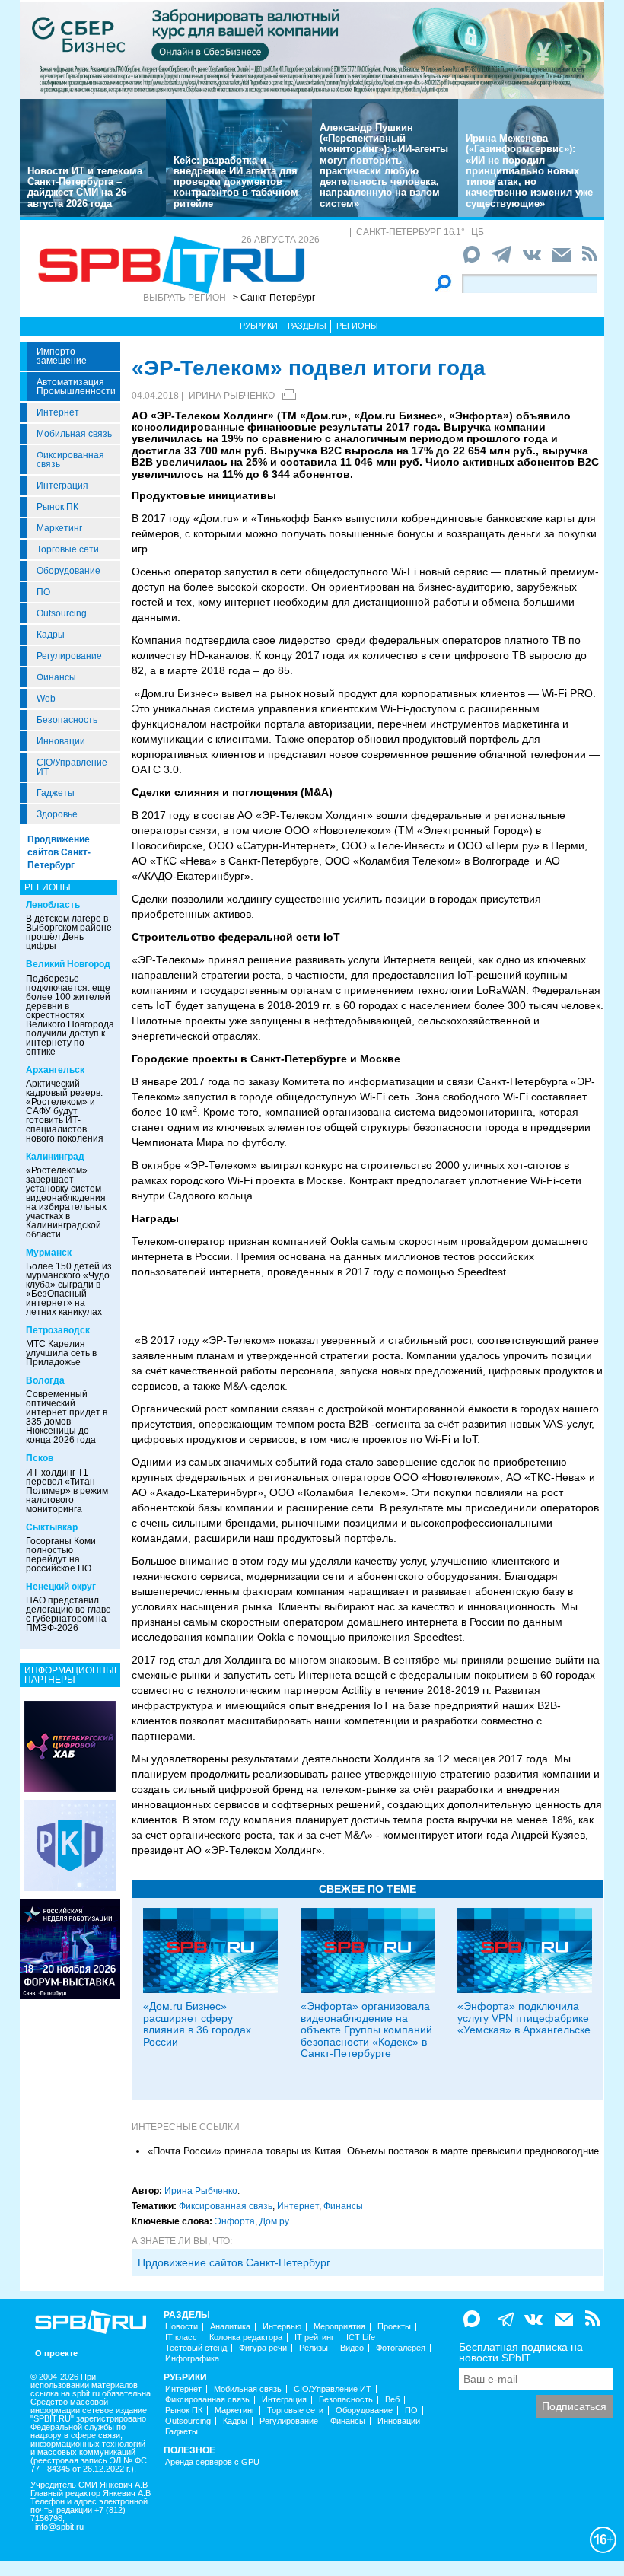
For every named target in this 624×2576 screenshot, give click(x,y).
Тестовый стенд (196, 2348)
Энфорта (235, 2221)
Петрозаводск (58, 1330)
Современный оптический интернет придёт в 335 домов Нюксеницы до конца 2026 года (67, 1417)
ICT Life (361, 2337)
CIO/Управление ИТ (72, 767)
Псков (40, 1458)
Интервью (282, 2327)
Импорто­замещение (62, 356)
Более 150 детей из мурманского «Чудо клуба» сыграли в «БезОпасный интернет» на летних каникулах (69, 1289)
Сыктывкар (52, 1527)
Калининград (55, 1157)
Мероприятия (339, 2327)
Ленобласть (53, 905)
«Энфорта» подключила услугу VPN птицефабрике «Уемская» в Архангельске (524, 2018)
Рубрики (259, 326)
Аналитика (230, 2327)
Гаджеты (56, 793)
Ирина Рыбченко (232, 396)
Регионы (357, 326)
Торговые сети (68, 549)
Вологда (45, 1380)
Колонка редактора (246, 2337)
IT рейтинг (314, 2337)
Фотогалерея (401, 2348)
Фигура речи (263, 2348)
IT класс (181, 2337)
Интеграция (62, 486)
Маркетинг (59, 528)
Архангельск (55, 1070)
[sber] (312, 49)
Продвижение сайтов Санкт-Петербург (59, 852)
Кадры (51, 635)
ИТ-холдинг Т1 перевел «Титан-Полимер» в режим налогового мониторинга (67, 1491)
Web (46, 699)
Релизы (314, 2348)
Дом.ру (274, 2221)
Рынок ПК (57, 507)
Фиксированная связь (70, 460)
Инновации (61, 741)
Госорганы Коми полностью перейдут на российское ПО (61, 1555)
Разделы (307, 326)
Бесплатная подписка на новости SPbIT (521, 2352)
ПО (43, 592)
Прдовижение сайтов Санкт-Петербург (234, 2262)
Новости (181, 2327)
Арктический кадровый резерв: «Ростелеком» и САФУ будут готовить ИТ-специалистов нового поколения (65, 1111)
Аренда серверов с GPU (212, 2462)
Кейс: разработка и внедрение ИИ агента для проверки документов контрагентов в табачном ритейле (236, 182)
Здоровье (57, 814)
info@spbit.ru (59, 2527)
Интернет (58, 412)
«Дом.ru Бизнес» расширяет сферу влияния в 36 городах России (197, 2024)
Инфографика (192, 2359)
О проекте (56, 2353)
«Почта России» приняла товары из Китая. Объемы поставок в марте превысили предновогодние (373, 2151)
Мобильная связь (74, 434)
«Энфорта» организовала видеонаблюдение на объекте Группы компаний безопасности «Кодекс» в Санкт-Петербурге (366, 2030)
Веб (392, 2400)
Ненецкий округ (61, 1587)
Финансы (56, 677)
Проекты (394, 2327)
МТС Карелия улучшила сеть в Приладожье (61, 1353)
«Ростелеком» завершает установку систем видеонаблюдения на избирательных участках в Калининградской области (66, 1202)
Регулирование (69, 656)
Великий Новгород (68, 964)
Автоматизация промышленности (76, 387)
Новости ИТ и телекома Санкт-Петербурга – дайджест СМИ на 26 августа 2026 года (85, 187)
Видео (352, 2348)
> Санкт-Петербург (274, 298)
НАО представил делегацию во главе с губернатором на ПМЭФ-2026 (68, 1614)
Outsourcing (62, 613)
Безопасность (67, 720)
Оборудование (68, 571)
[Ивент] (70, 1746)
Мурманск (49, 1253)
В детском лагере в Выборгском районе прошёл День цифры (69, 932)
